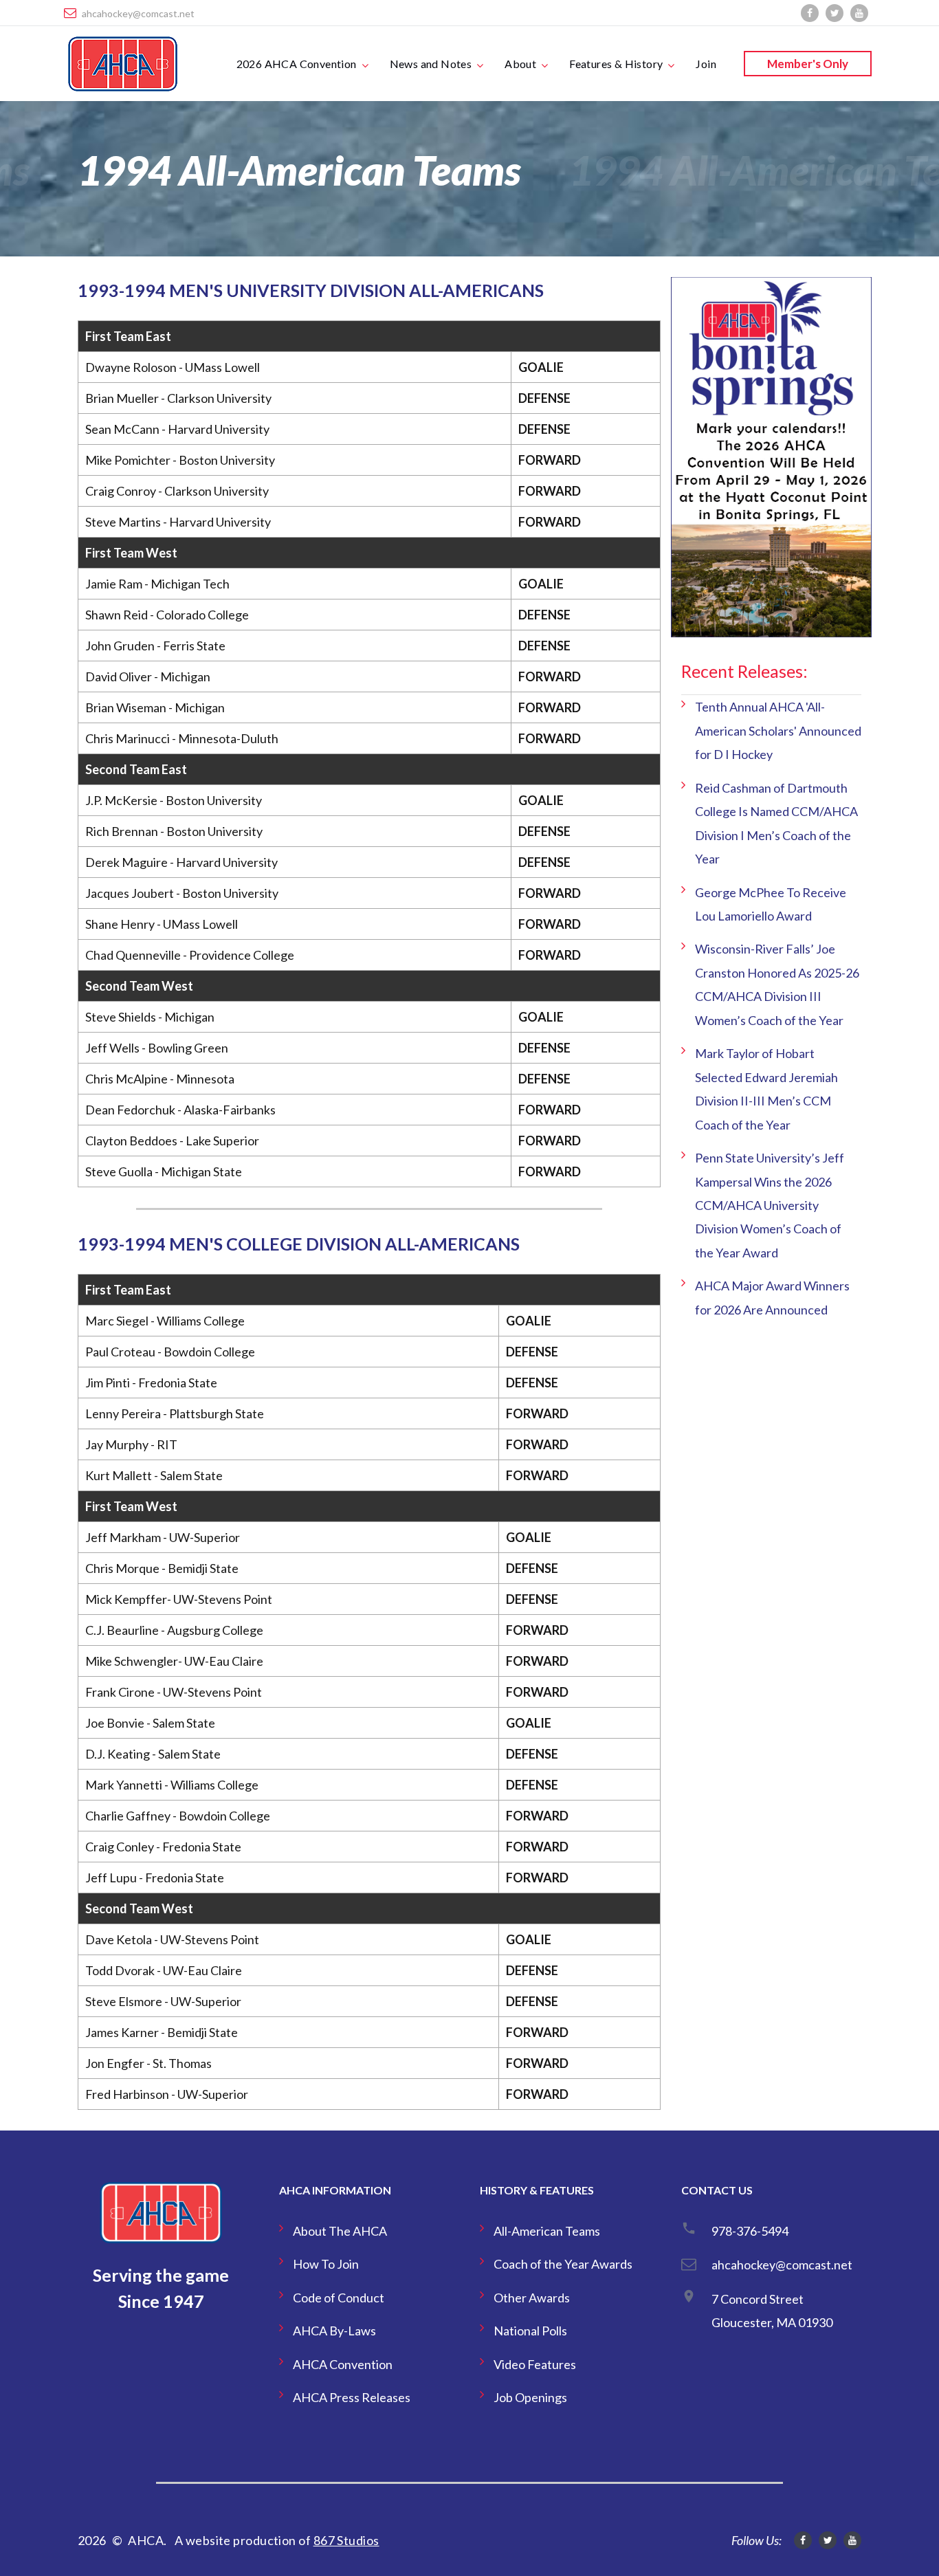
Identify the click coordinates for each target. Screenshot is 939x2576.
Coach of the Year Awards (563, 2264)
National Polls (530, 2331)
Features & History (616, 64)
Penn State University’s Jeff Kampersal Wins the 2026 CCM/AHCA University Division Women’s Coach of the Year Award (770, 1205)
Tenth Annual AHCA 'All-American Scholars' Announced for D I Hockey (778, 730)
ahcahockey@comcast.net (138, 13)
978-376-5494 (750, 2231)
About (520, 64)
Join (706, 64)
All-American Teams (547, 2231)
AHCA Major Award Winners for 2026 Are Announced (772, 1297)
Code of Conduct (339, 2298)
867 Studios (346, 2540)
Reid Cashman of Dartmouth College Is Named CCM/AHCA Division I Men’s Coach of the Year (776, 823)
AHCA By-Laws (334, 2331)
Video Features (535, 2364)
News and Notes (431, 64)
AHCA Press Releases (352, 2397)
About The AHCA (340, 2231)
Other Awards (532, 2298)
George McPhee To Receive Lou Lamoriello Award (771, 904)
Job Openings (530, 2397)
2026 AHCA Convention (297, 64)
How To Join (326, 2264)
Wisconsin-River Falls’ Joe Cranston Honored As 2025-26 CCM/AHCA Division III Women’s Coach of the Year (777, 984)
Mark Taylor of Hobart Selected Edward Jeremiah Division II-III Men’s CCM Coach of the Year (766, 1089)
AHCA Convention (343, 2364)
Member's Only (808, 64)
